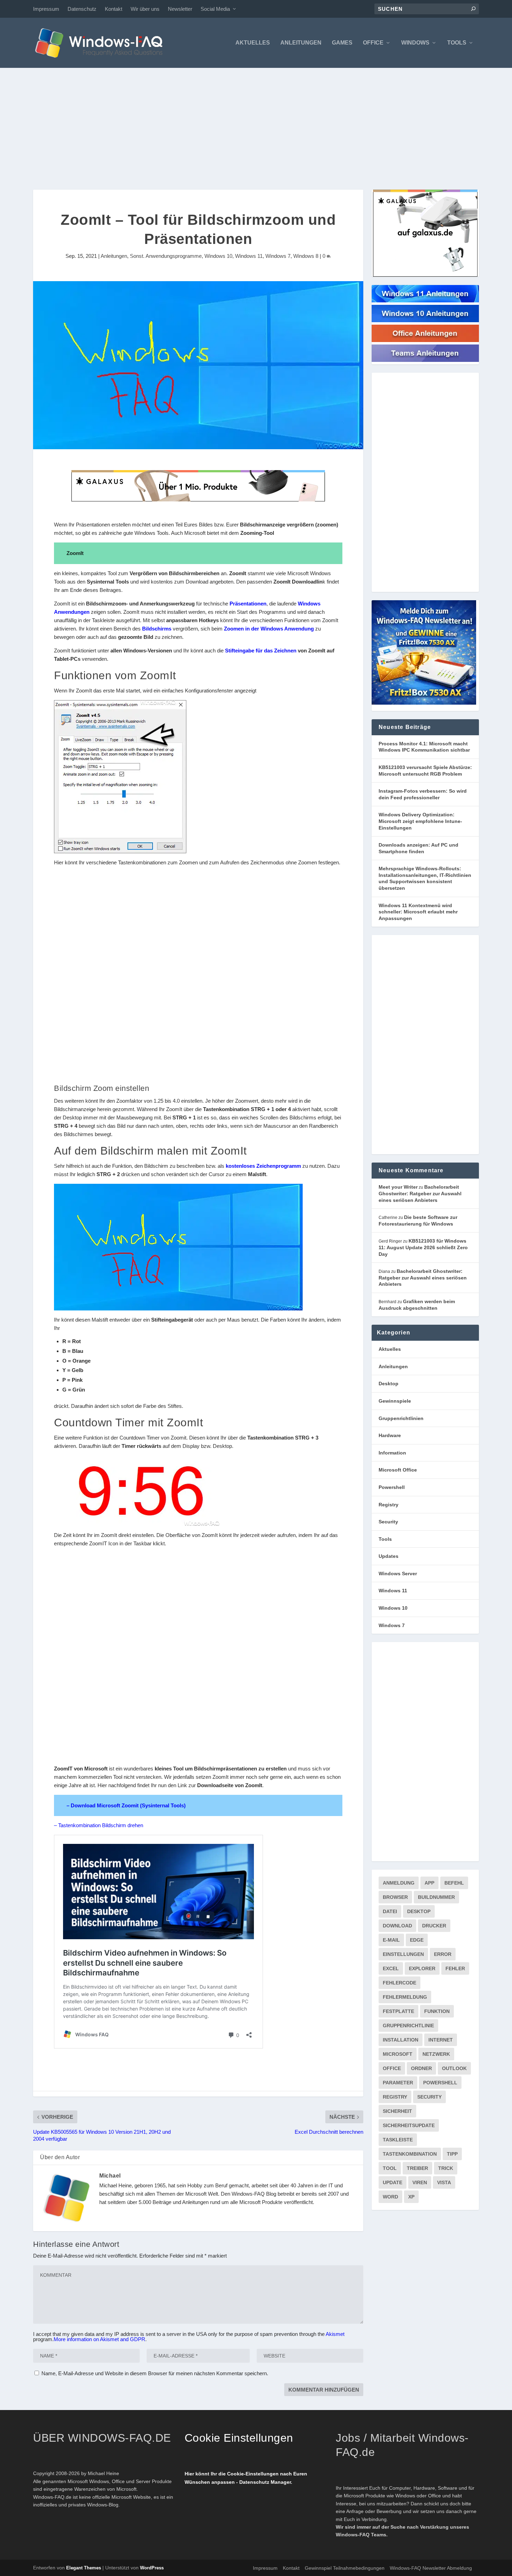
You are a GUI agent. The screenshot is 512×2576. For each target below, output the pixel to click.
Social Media (215, 9)
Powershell (392, 1487)
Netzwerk (436, 2054)
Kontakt (114, 9)
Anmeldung (399, 1883)
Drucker (434, 1926)
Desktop (389, 1384)
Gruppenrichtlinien (401, 1418)
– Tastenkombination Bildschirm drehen (99, 1825)
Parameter (398, 2083)
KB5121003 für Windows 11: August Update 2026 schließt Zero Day (423, 1247)
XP (411, 2197)
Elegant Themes (84, 2568)
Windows (415, 43)
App (429, 1883)
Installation (401, 2040)
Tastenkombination (410, 2154)
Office (373, 43)
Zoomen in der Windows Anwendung (269, 629)
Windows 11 (249, 256)
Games (342, 43)
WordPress (152, 2568)
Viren (420, 2182)
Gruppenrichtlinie (408, 2026)
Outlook (454, 2068)
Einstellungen (403, 1954)
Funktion (437, 2011)
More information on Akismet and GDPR (99, 2339)
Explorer (422, 1968)
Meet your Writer (398, 1187)
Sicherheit (397, 2111)
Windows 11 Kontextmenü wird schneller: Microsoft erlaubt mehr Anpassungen (418, 912)
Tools (457, 43)
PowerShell (440, 2083)
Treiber (417, 2168)
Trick (446, 2168)
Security (388, 1522)
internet (441, 2040)
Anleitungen (301, 43)
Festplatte (398, 2011)
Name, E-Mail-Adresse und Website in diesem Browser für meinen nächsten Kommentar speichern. (155, 2373)
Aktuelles (253, 43)
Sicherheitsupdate (409, 2125)
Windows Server (398, 1574)
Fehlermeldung (405, 1997)
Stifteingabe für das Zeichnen (261, 651)
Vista (444, 2182)
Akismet (335, 2334)
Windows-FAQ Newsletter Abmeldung (431, 2568)
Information (392, 1453)
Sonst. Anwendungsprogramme (166, 256)
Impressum (46, 9)
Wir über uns (145, 9)
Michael (110, 2176)
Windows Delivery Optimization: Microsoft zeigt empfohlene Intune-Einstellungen (420, 821)
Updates (389, 1556)
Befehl (454, 1883)
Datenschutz (82, 9)
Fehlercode (399, 1983)
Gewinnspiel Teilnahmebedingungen (345, 2568)
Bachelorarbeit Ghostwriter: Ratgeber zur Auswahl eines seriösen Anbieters (420, 1193)
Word (390, 2197)
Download (397, 1926)
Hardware (390, 1435)
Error (443, 1954)
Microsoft (398, 2054)
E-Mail (391, 1940)
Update (393, 2182)
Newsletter (180, 9)
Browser (395, 1897)
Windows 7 (278, 256)
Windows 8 (306, 256)
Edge (417, 1940)
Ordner (421, 2068)
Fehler (455, 1968)
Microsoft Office (398, 1470)
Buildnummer (436, 1897)
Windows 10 (218, 256)
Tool (390, 2168)
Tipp (452, 2154)
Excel (391, 1968)
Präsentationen (248, 604)
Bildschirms (157, 629)
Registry (389, 1505)
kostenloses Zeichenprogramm (263, 1166)
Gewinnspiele (395, 1401)
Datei (390, 1911)
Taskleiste (398, 2140)
